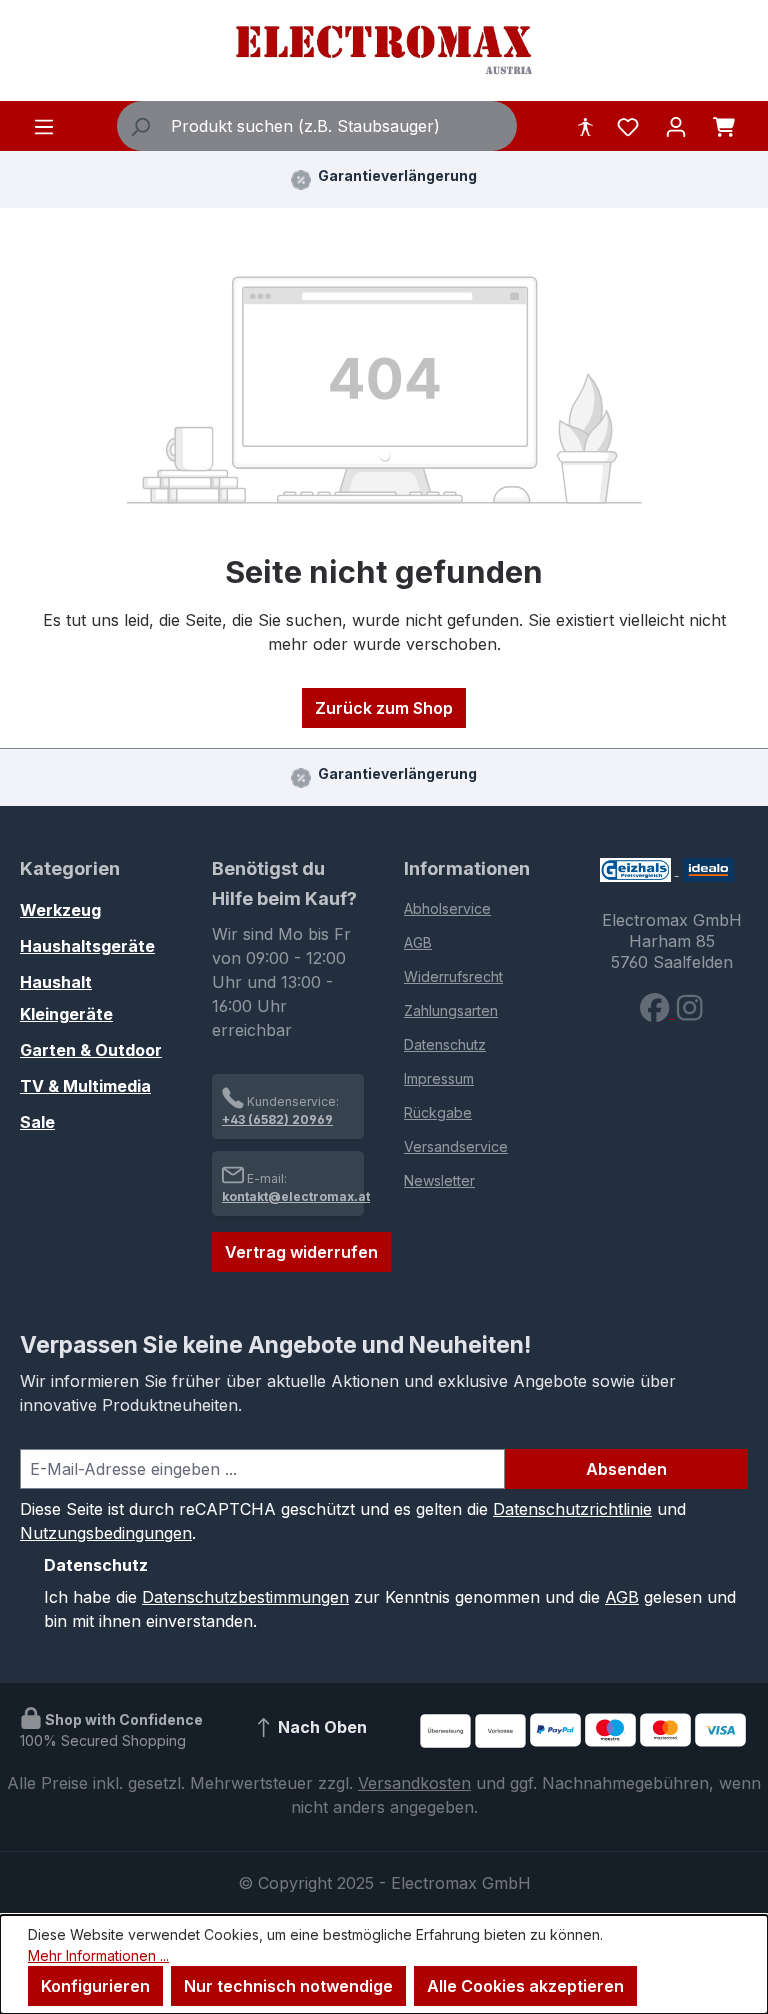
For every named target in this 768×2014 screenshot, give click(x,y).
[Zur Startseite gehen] (384, 50)
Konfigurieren (95, 1986)
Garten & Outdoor (91, 1050)
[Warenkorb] (724, 126)
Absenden (626, 1469)
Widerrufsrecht (453, 976)
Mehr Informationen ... (98, 1955)
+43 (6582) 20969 (277, 1119)
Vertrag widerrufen (301, 1252)
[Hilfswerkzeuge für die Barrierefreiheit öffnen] (585, 126)
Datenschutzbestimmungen (245, 1597)
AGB (418, 942)
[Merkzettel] (628, 126)
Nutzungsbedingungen (106, 1533)
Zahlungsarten (451, 1010)
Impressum (439, 1078)
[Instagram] (689, 1012)
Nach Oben (320, 1728)
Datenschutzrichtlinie (572, 1509)
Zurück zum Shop (384, 708)
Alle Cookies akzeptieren (525, 1986)
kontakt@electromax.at (296, 1196)
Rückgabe (438, 1112)
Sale (37, 1122)
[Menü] (44, 126)
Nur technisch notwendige (288, 1986)
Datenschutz (445, 1044)
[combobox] (339, 126)
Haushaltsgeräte (87, 946)
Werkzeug (60, 910)
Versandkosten (414, 1783)
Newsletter (439, 1180)
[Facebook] (657, 1012)
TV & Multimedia (85, 1086)
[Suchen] (140, 126)
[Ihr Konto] (676, 126)
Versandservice (456, 1146)
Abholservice (447, 908)
